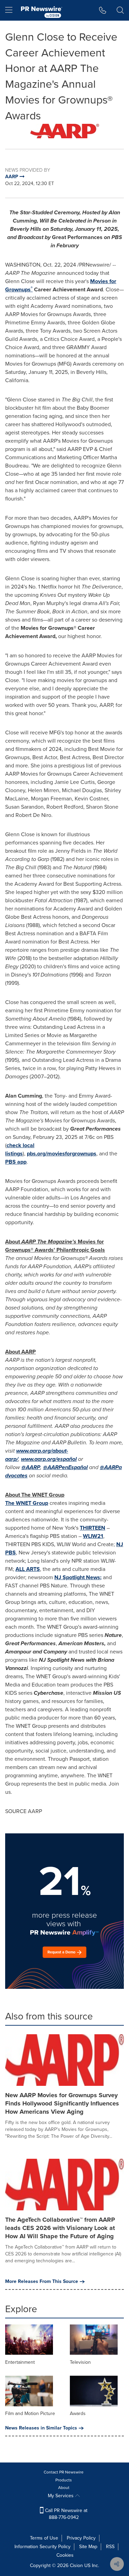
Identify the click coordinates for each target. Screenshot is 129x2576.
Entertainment (20, 2362)
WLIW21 (93, 1536)
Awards (78, 2413)
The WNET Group (27, 1503)
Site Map (88, 2547)
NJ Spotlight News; (78, 1577)
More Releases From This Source (42, 2282)
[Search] (120, 10)
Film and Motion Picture (30, 2413)
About (64, 2488)
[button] (64, 131)
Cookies (65, 2555)
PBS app (16, 1162)
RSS (110, 2547)
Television (80, 2362)
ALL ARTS (28, 1569)
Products (64, 2480)
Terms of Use (44, 2538)
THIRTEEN (93, 1528)
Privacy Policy (81, 2538)
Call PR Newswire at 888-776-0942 (66, 2514)
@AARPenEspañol (65, 1467)
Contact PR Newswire (64, 2472)
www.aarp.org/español (49, 1459)
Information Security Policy (42, 2547)
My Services (61, 2496)
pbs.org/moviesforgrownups (62, 1154)
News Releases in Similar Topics (41, 2428)
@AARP (31, 1467)
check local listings (20, 1149)
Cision (76, 2566)
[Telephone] (103, 10)
